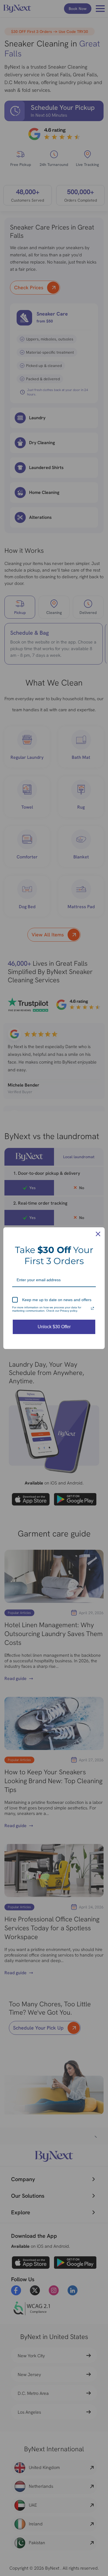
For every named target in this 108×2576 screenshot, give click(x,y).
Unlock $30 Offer (54, 1327)
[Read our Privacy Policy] (92, 1308)
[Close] (98, 1234)
